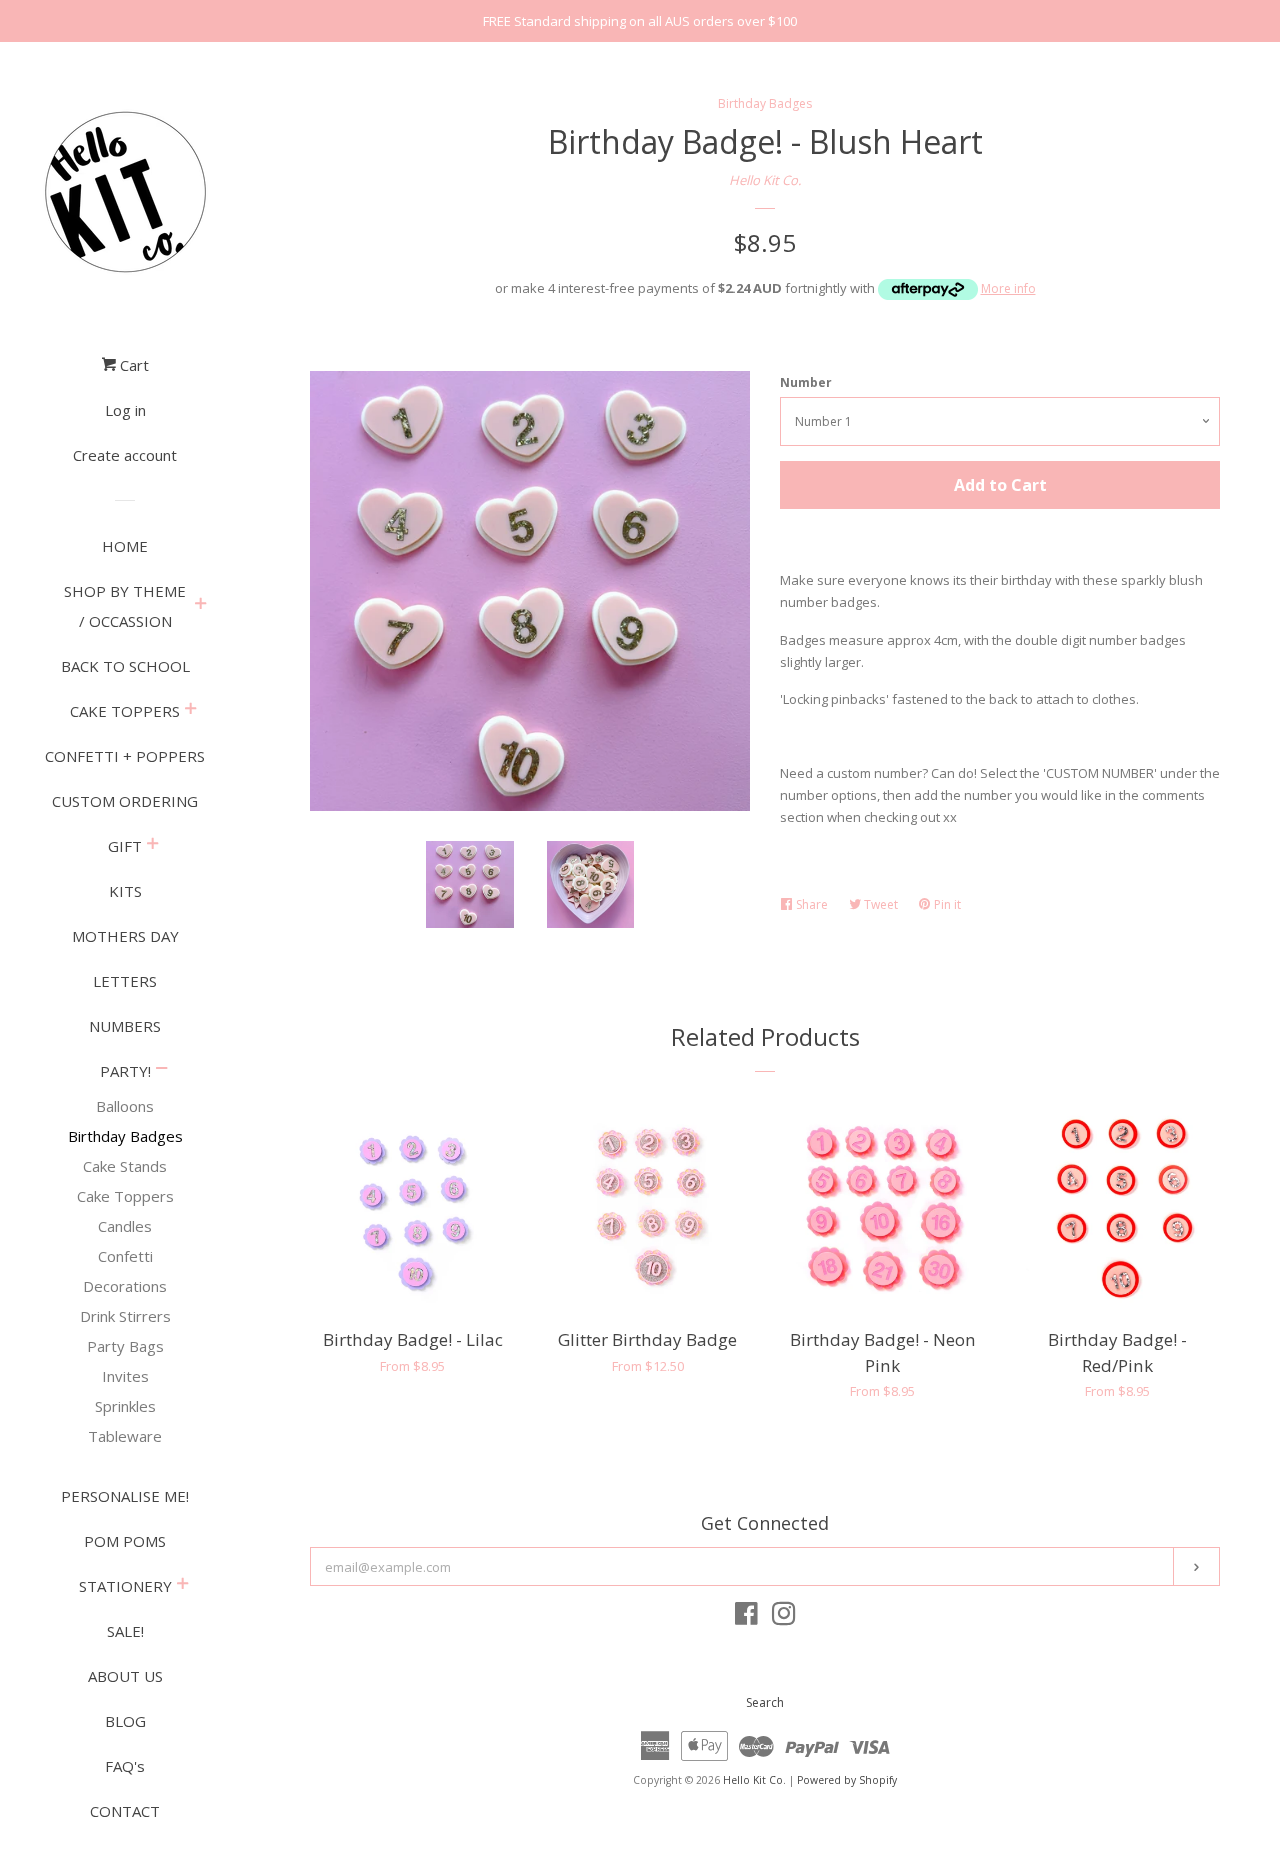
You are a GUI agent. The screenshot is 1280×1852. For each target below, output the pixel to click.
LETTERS (125, 981)
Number (806, 382)
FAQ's (125, 1766)
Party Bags (125, 1346)
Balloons (125, 1106)
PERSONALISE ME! (125, 1496)
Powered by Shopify (847, 1780)
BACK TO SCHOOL (125, 666)
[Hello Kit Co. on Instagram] (784, 1618)
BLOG (125, 1721)
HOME (125, 546)
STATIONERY (125, 1586)
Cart (132, 365)
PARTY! (125, 1071)
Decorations (125, 1286)
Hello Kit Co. (765, 180)
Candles (125, 1226)
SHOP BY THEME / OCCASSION (125, 606)
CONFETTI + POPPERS (125, 756)
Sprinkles (125, 1406)
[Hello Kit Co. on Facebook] (746, 1618)
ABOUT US (125, 1676)
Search (765, 1702)
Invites (125, 1376)
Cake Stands (125, 1166)
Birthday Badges (125, 1136)
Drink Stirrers (125, 1316)
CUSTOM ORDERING (125, 801)
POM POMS (125, 1541)
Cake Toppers (125, 1196)
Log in (125, 410)
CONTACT (125, 1811)
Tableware (125, 1436)
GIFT (125, 846)
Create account (125, 455)
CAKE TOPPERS (125, 711)
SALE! (125, 1631)
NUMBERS (125, 1026)
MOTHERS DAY (125, 936)
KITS (125, 891)
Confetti (125, 1256)
